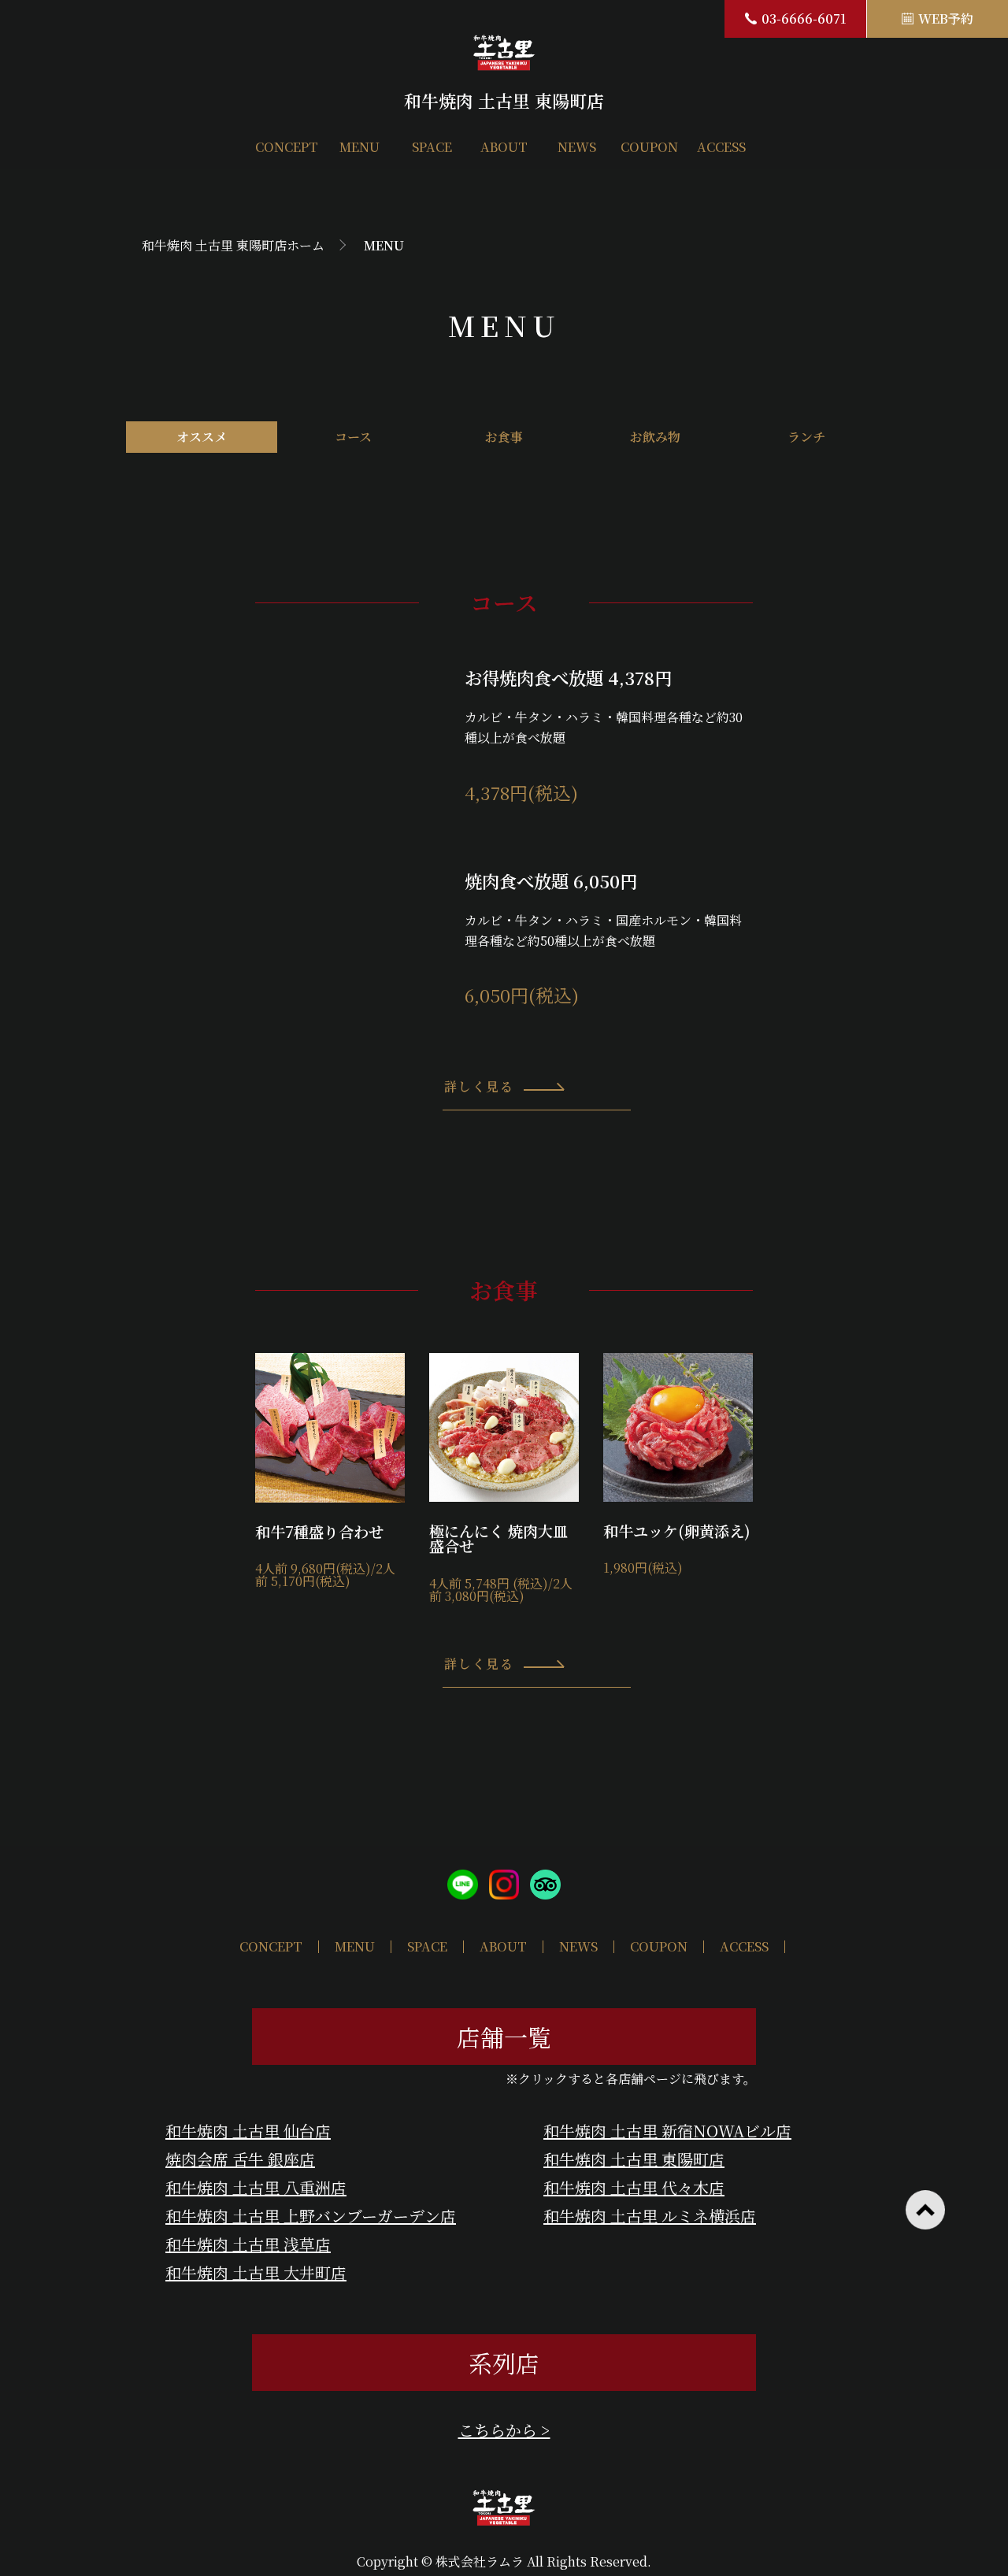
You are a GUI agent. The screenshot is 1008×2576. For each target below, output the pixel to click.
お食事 (504, 437)
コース (353, 437)
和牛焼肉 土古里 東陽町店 (634, 2159)
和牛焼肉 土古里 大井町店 (256, 2272)
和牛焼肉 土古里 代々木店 (634, 2187)
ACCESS (721, 147)
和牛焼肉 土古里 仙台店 (248, 2131)
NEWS (577, 147)
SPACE (432, 147)
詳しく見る (479, 1086)
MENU (359, 147)
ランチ (806, 437)
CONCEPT (287, 147)
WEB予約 (946, 19)
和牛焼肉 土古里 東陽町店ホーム (233, 245)
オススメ (202, 437)
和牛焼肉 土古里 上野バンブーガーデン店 (311, 2216)
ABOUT (504, 147)
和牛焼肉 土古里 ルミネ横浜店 (650, 2216)
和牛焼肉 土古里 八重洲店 (256, 2187)
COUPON (649, 147)
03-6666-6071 (804, 19)
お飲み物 (655, 437)
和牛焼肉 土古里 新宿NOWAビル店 (667, 2131)
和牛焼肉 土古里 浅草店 (248, 2244)
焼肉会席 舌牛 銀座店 (240, 2159)
